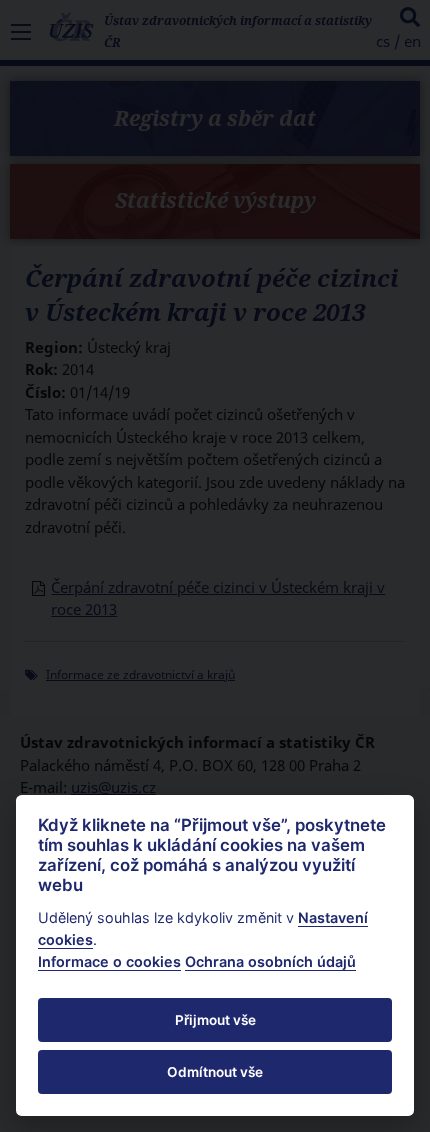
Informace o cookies (109, 961)
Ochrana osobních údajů (270, 961)
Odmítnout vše (215, 1072)
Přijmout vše (215, 1020)
